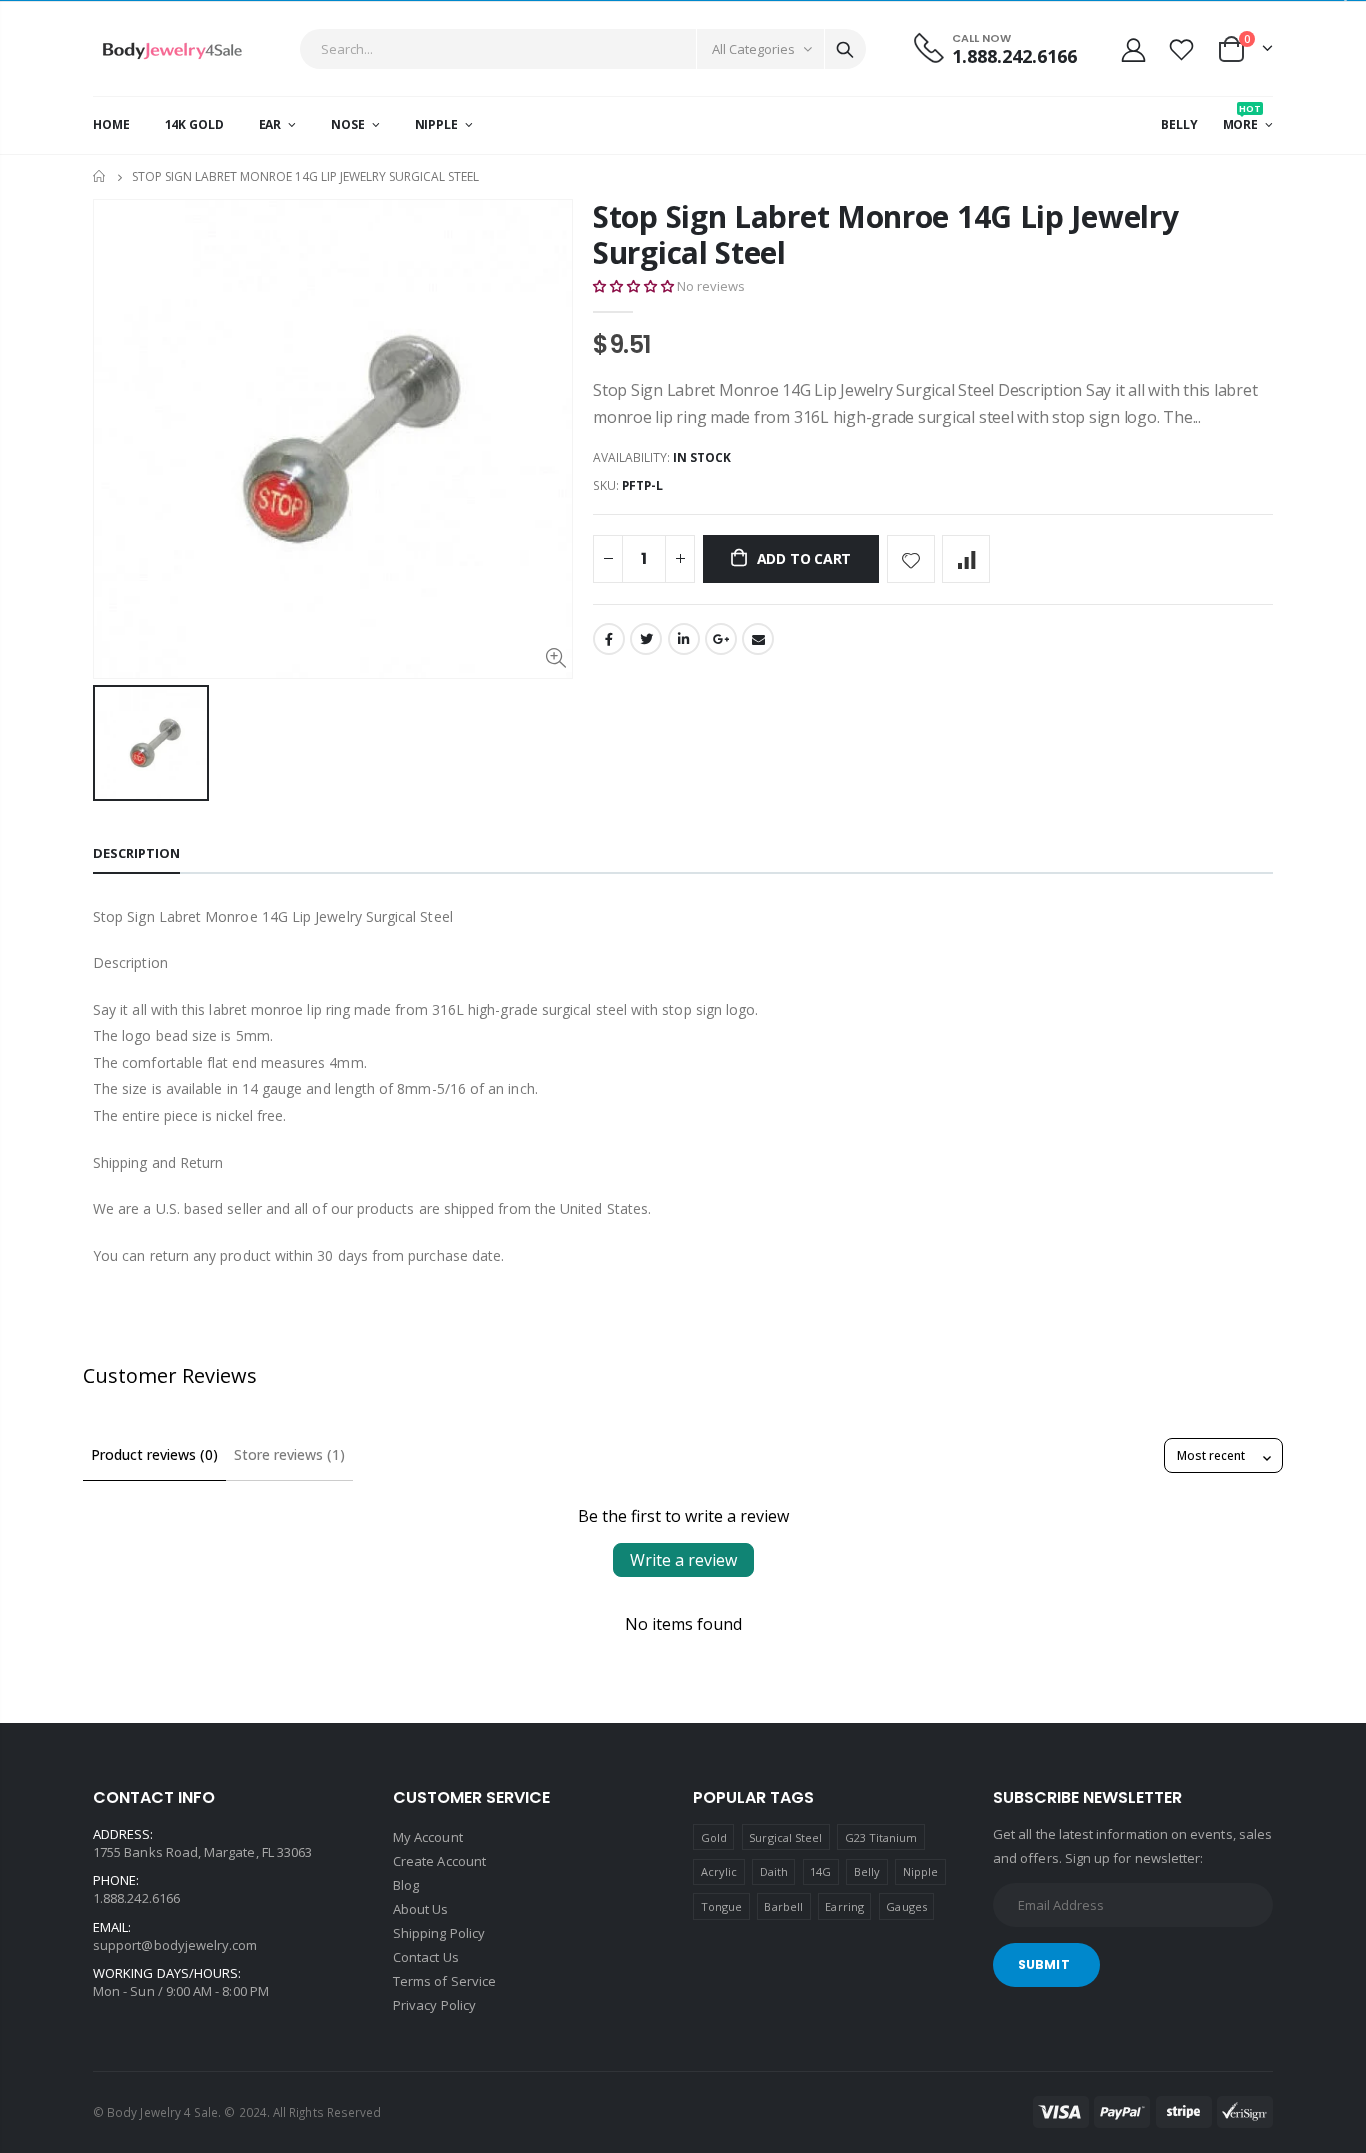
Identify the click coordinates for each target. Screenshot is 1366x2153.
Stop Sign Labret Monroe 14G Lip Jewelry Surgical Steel (885, 234)
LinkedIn (684, 639)
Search (845, 49)
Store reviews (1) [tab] (289, 1454)
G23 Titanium (881, 1837)
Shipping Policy (439, 1933)
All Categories (753, 49)
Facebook (609, 639)
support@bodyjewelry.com (175, 1945)
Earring (844, 1906)
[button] (633, 286)
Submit (1044, 1964)
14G (820, 1871)
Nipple (920, 1871)
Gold (714, 1837)
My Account (428, 1837)
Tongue (721, 1906)
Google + (721, 639)
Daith (774, 1871)
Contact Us (426, 1957)
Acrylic (719, 1871)
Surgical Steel (785, 1837)
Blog (406, 1885)
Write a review (683, 1560)
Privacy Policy (434, 2005)
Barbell (783, 1906)
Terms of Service (444, 1981)
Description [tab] (136, 853)
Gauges (906, 1906)
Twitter (646, 639)
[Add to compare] (966, 559)
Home (100, 176)
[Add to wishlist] (911, 559)
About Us (421, 1909)
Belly (867, 1871)
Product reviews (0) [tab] (154, 1454)
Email (758, 639)
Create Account (439, 1861)
